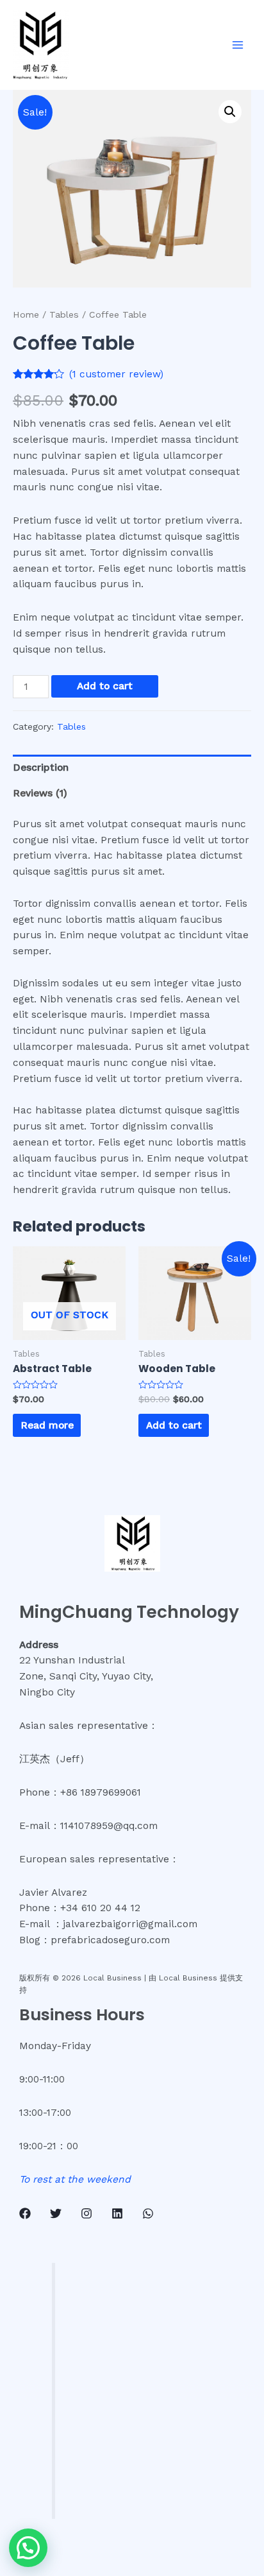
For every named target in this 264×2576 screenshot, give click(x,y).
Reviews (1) (40, 793)
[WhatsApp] (148, 2213)
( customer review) (116, 374)
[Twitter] (56, 2213)
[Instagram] (87, 2213)
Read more (47, 1425)
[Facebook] (25, 2213)
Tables (64, 314)
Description (41, 768)
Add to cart (105, 686)
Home (26, 314)
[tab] (132, 768)
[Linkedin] (117, 2213)
